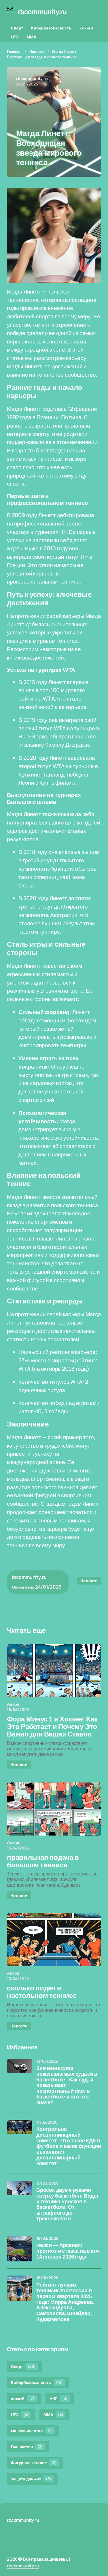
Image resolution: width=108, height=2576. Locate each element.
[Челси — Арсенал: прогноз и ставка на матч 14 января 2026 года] (20, 2249)
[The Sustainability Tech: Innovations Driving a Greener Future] (54, 1671)
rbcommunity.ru (23, 2566)
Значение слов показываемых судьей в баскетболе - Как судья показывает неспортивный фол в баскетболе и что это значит (67, 2085)
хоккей (86, 28)
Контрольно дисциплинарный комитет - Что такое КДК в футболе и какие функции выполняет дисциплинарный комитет (69, 2146)
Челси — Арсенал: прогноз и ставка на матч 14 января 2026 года (68, 2251)
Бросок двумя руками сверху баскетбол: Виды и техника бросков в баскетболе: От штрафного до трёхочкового (67, 2204)
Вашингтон (27, 2447)
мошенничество (32, 2431)
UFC (15, 37)
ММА (32, 37)
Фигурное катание (34, 2463)
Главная (14, 51)
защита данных (31, 2479)
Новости (37, 51)
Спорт (17, 28)
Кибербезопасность (51, 28)
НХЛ (59, 2398)
